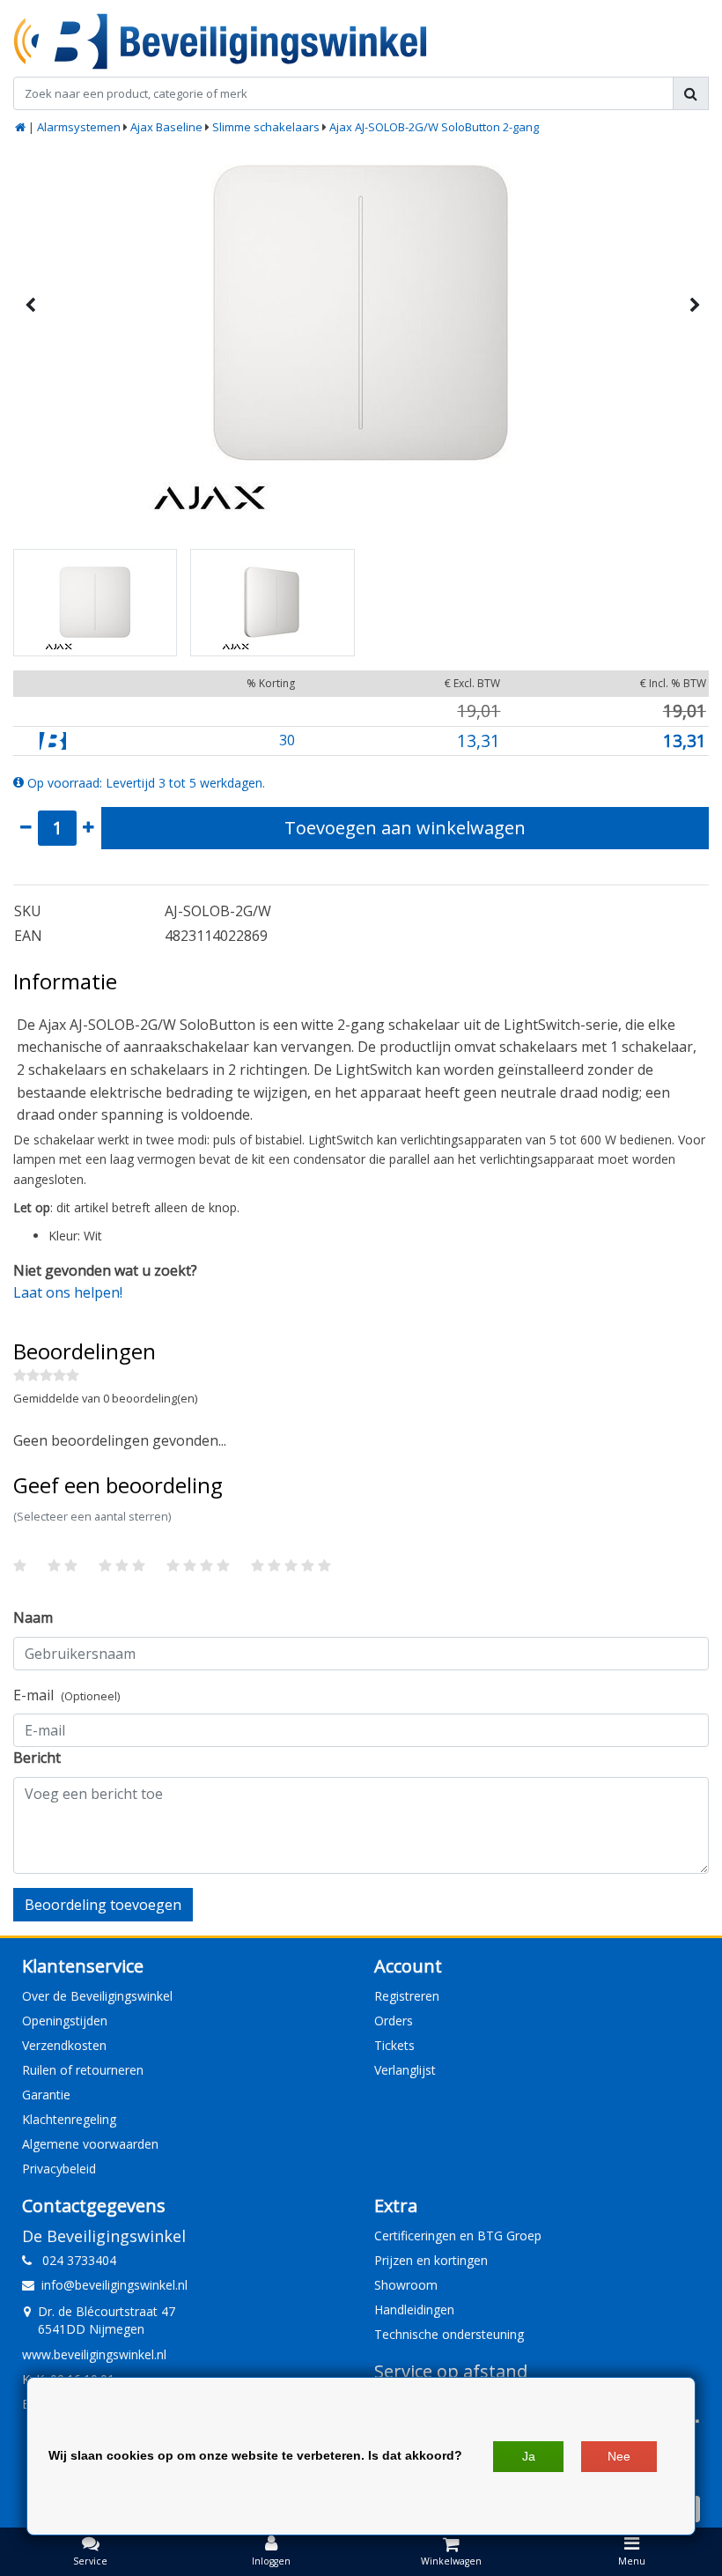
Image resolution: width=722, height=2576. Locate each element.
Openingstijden (65, 2021)
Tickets (394, 2045)
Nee (619, 2456)
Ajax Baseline (166, 127)
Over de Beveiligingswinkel (97, 1996)
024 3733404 (74, 2260)
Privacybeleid (59, 2169)
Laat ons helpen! (68, 1292)
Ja (529, 2456)
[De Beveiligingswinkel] (220, 41)
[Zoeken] (691, 93)
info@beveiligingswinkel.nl (114, 2285)
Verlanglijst (405, 2070)
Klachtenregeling (69, 2119)
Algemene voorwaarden (90, 2144)
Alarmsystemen (79, 127)
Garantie (46, 2095)
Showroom (406, 2285)
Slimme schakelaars (266, 127)
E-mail (66, 1695)
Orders (394, 2021)
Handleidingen (414, 2310)
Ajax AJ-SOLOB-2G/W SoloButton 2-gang (434, 127)
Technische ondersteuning (449, 2334)
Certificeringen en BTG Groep (458, 2235)
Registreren (407, 1996)
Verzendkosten (64, 2045)
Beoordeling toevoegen (103, 1905)
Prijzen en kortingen (431, 2260)
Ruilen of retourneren (83, 2070)
